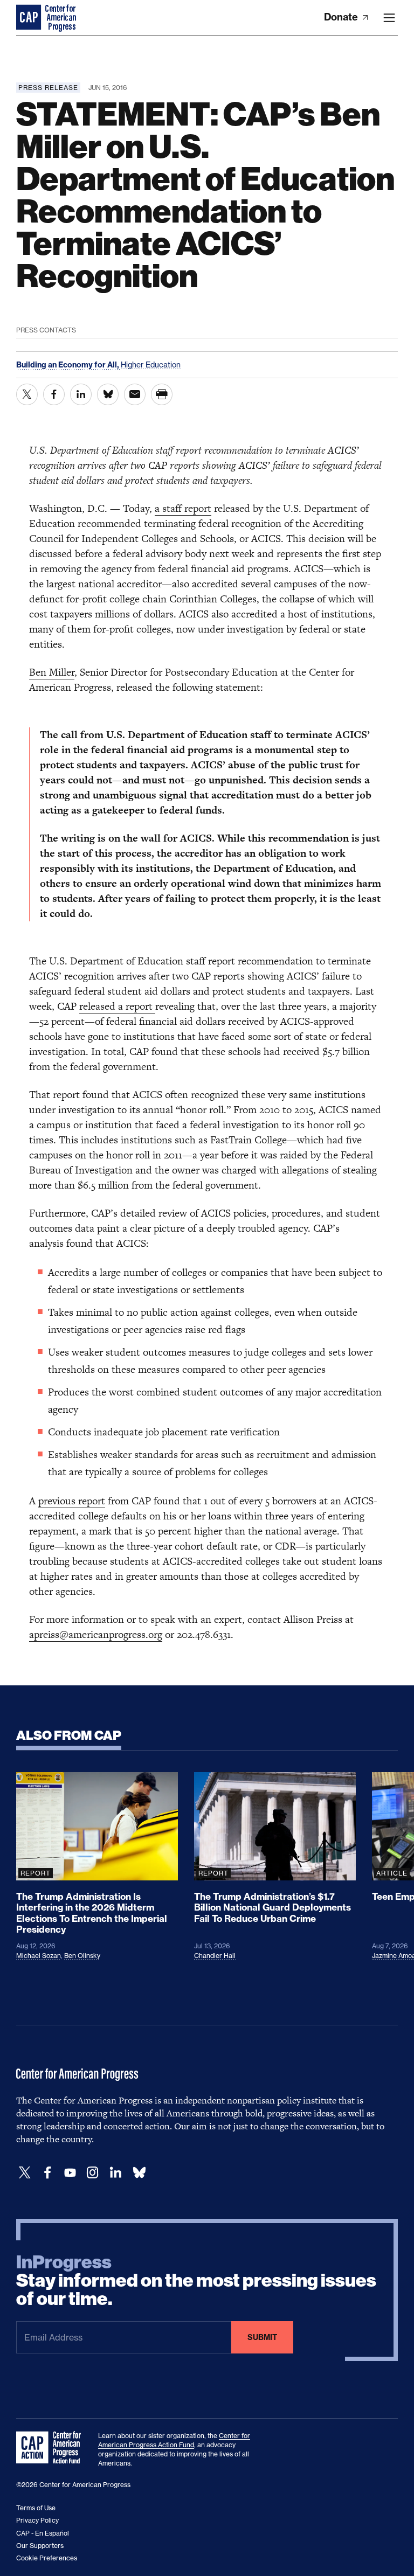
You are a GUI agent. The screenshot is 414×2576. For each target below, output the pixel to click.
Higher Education (151, 364)
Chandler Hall (215, 1956)
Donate (342, 17)
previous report (72, 1501)
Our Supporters (40, 2546)
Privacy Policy (37, 2520)
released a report (117, 1006)
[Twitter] (25, 2173)
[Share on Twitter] (27, 394)
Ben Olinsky (82, 1956)
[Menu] (389, 18)
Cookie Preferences (47, 2558)
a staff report (183, 508)
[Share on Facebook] (54, 394)
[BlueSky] (139, 2173)
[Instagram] (93, 2173)
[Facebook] (47, 2173)
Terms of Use (36, 2508)
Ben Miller (52, 672)
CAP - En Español (43, 2533)
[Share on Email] (135, 394)
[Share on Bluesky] (108, 394)
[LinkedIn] (115, 2173)
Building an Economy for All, (68, 365)
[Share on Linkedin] (81, 394)
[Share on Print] (162, 394)
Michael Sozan (39, 1956)
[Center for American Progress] (30, 18)
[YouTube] (70, 2173)
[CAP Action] (52, 2448)
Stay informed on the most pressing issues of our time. (196, 2281)
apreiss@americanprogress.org (96, 1634)
